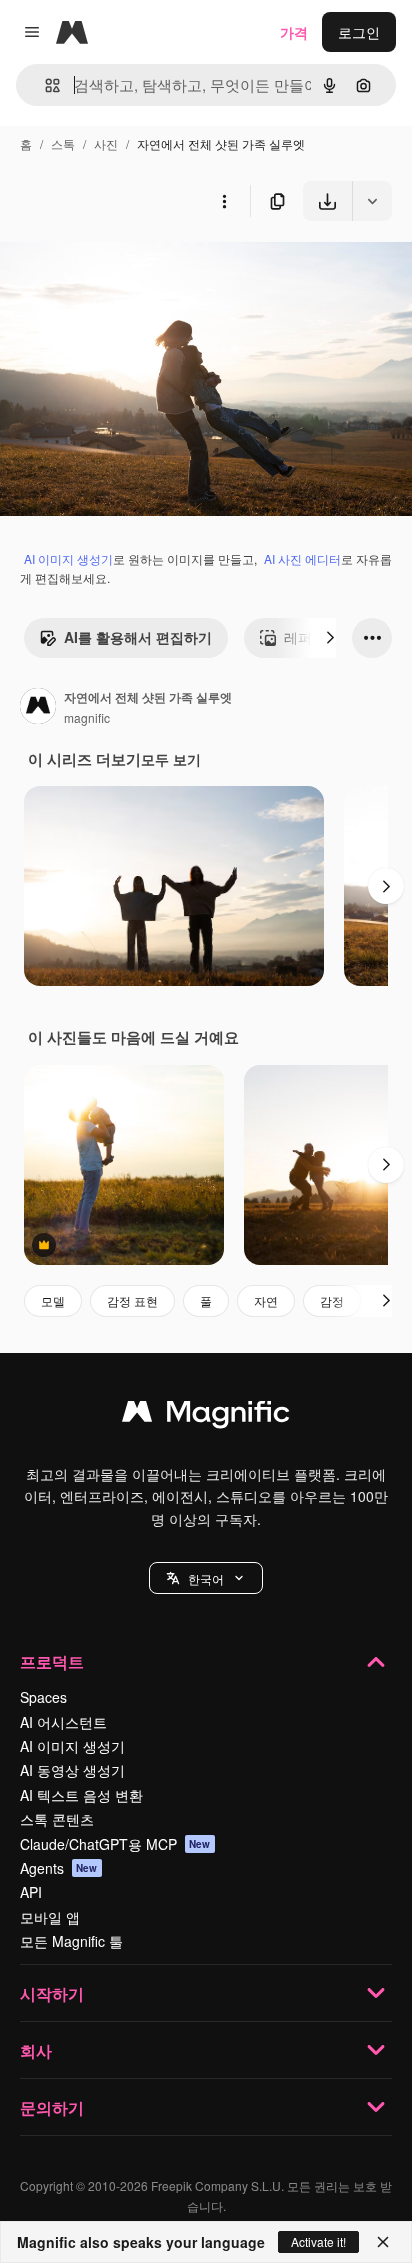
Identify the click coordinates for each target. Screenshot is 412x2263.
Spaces (43, 1697)
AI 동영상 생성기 (72, 1770)
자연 (266, 1300)
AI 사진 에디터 (302, 558)
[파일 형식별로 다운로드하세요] (372, 201)
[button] (206, 1578)
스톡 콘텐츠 (57, 1819)
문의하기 (52, 2107)
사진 (106, 143)
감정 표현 (132, 1300)
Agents (59, 1868)
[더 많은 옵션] (224, 201)
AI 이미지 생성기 (68, 558)
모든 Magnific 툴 (71, 1941)
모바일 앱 (50, 1917)
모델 (53, 1300)
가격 (294, 32)
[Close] (383, 2242)
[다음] (330, 638)
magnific (87, 717)
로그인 (359, 32)
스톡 (63, 143)
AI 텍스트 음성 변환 (81, 1795)
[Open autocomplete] (44, 85)
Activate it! (318, 2241)
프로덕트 (52, 1661)
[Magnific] (206, 1416)
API (31, 1892)
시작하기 (52, 1993)
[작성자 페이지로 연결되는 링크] (38, 708)
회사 (36, 2050)
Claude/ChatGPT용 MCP (115, 1844)
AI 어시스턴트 (63, 1722)
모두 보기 (171, 759)
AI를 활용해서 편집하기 (138, 637)
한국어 (206, 1578)
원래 (115, 267)
